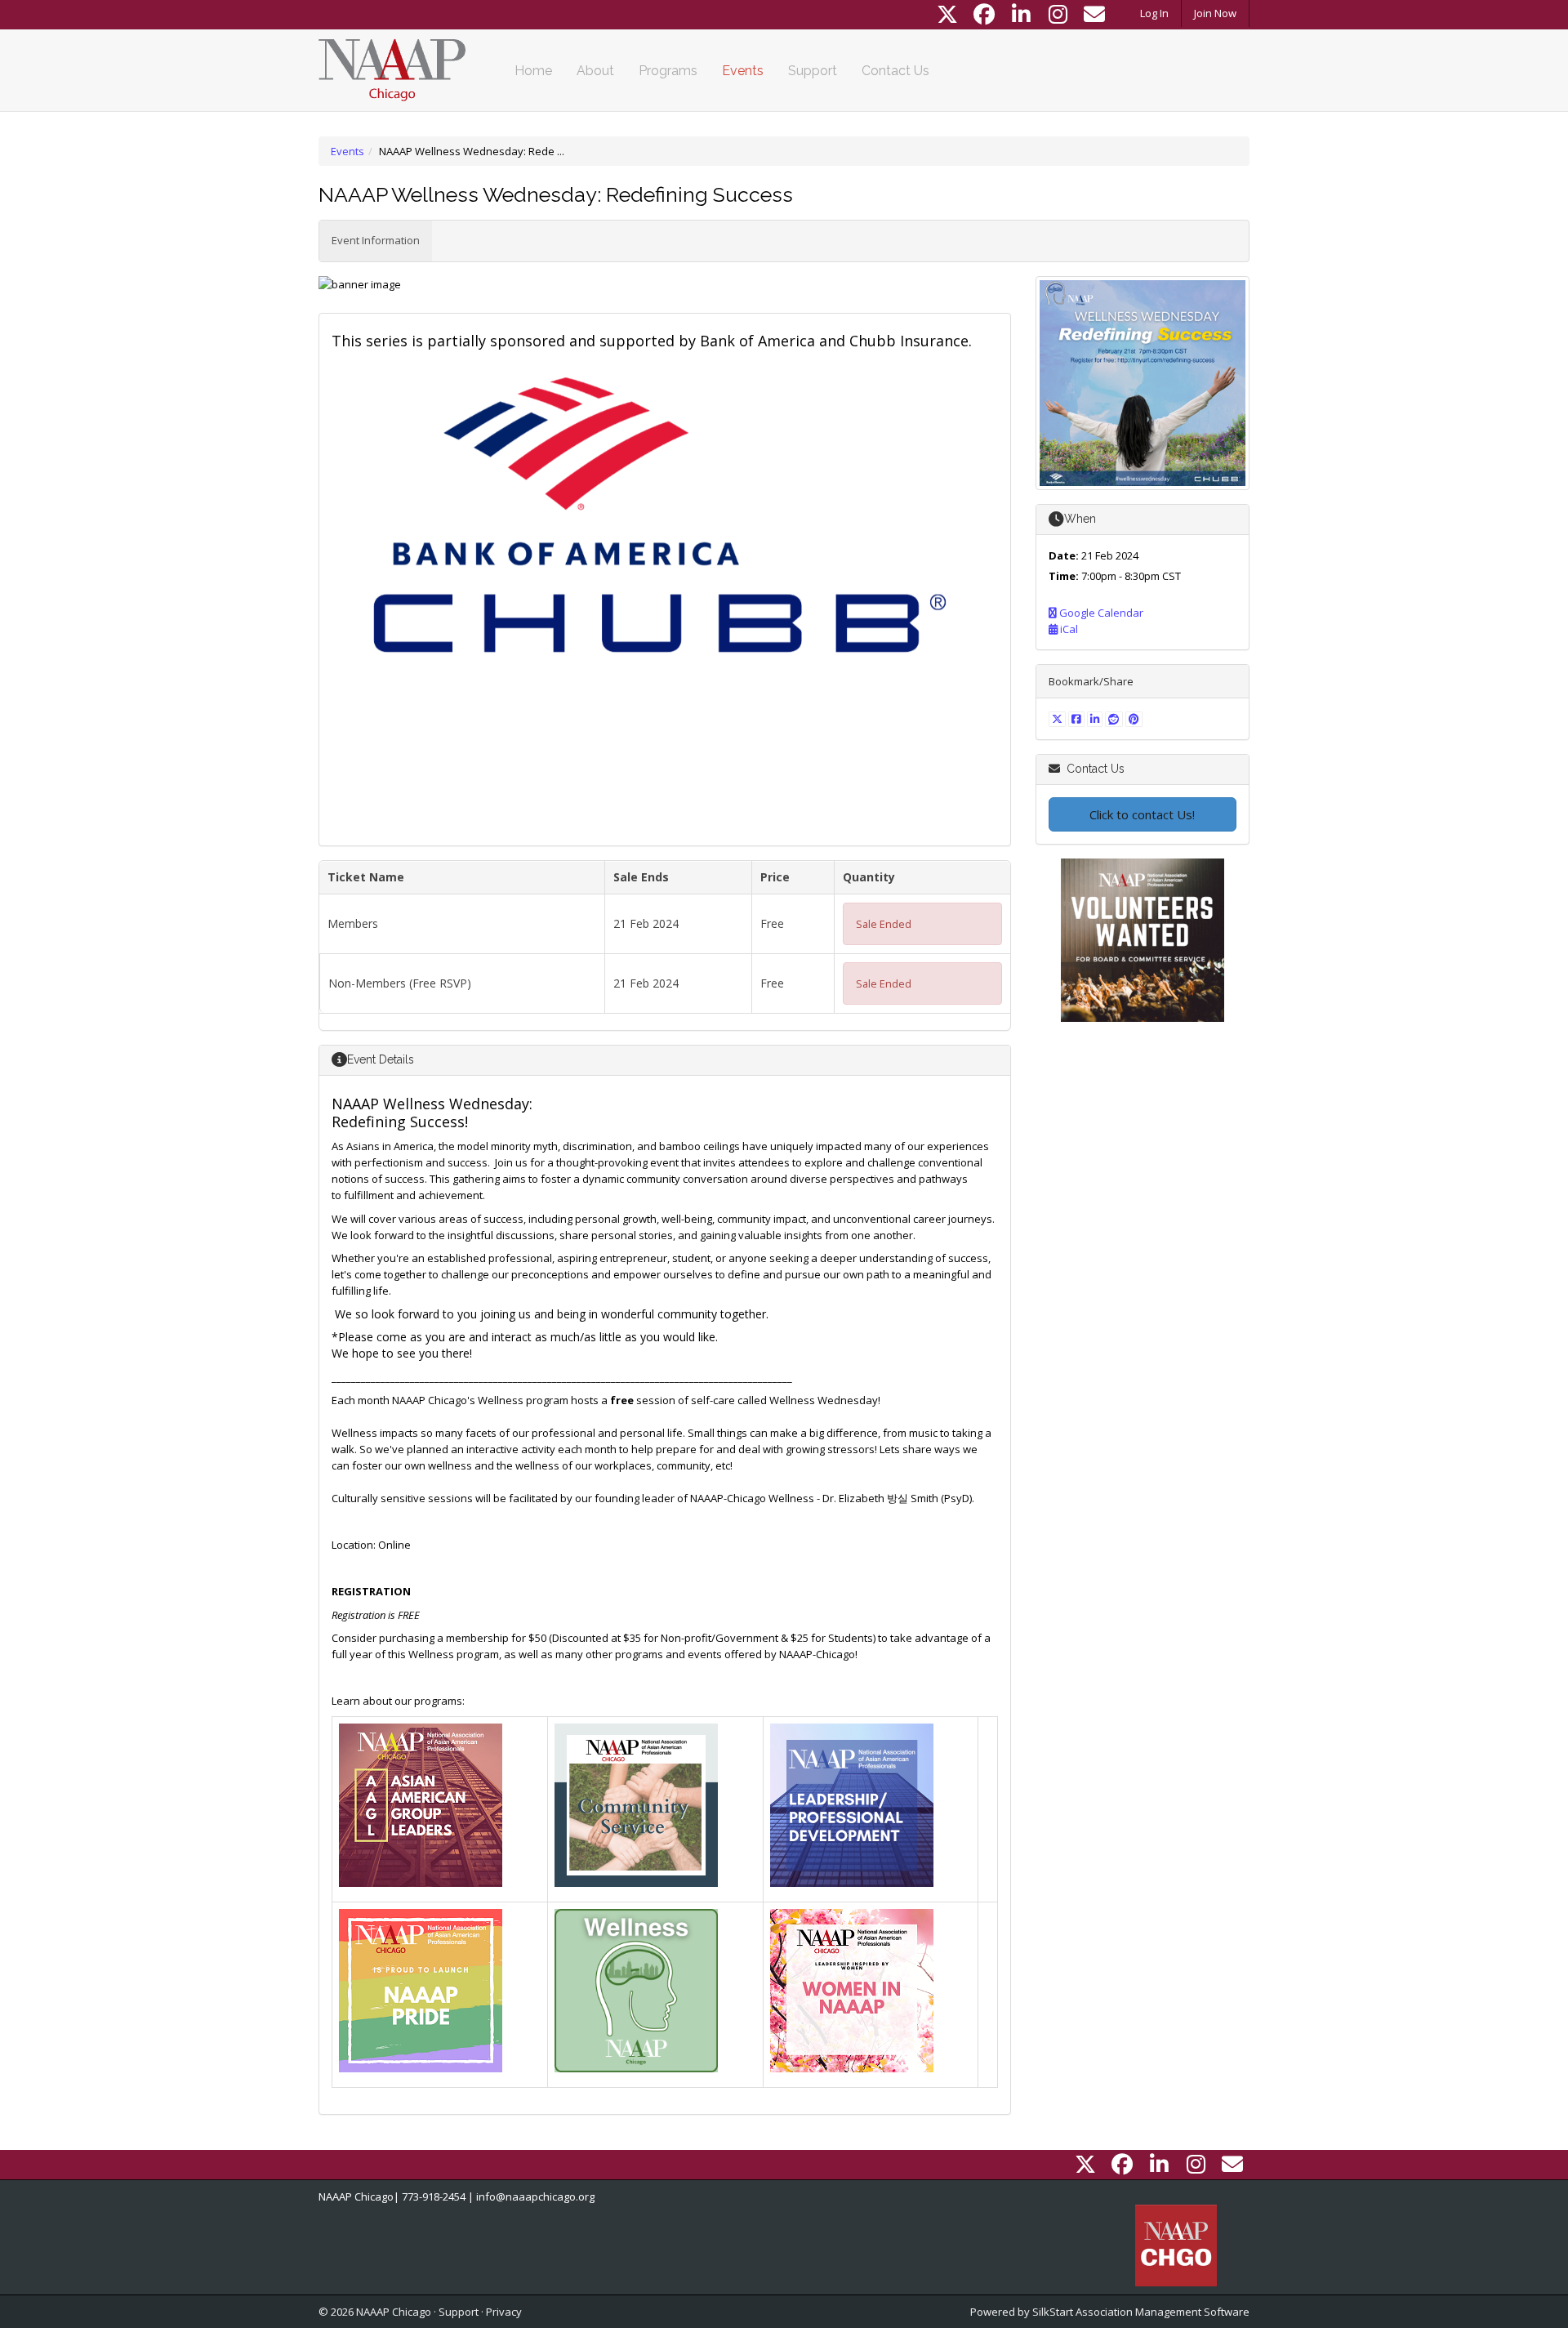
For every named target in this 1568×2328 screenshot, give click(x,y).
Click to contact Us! (1142, 814)
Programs (668, 71)
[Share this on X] (1059, 719)
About (595, 71)
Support (813, 71)
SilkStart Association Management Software (1141, 2312)
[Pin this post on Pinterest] (1134, 719)
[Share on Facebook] (1078, 719)
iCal (1068, 629)
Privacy (504, 2312)
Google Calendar (1100, 613)
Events (743, 71)
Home (533, 71)
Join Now (1215, 13)
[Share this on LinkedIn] (1096, 719)
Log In (1154, 13)
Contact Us (895, 71)
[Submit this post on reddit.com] (1115, 719)
